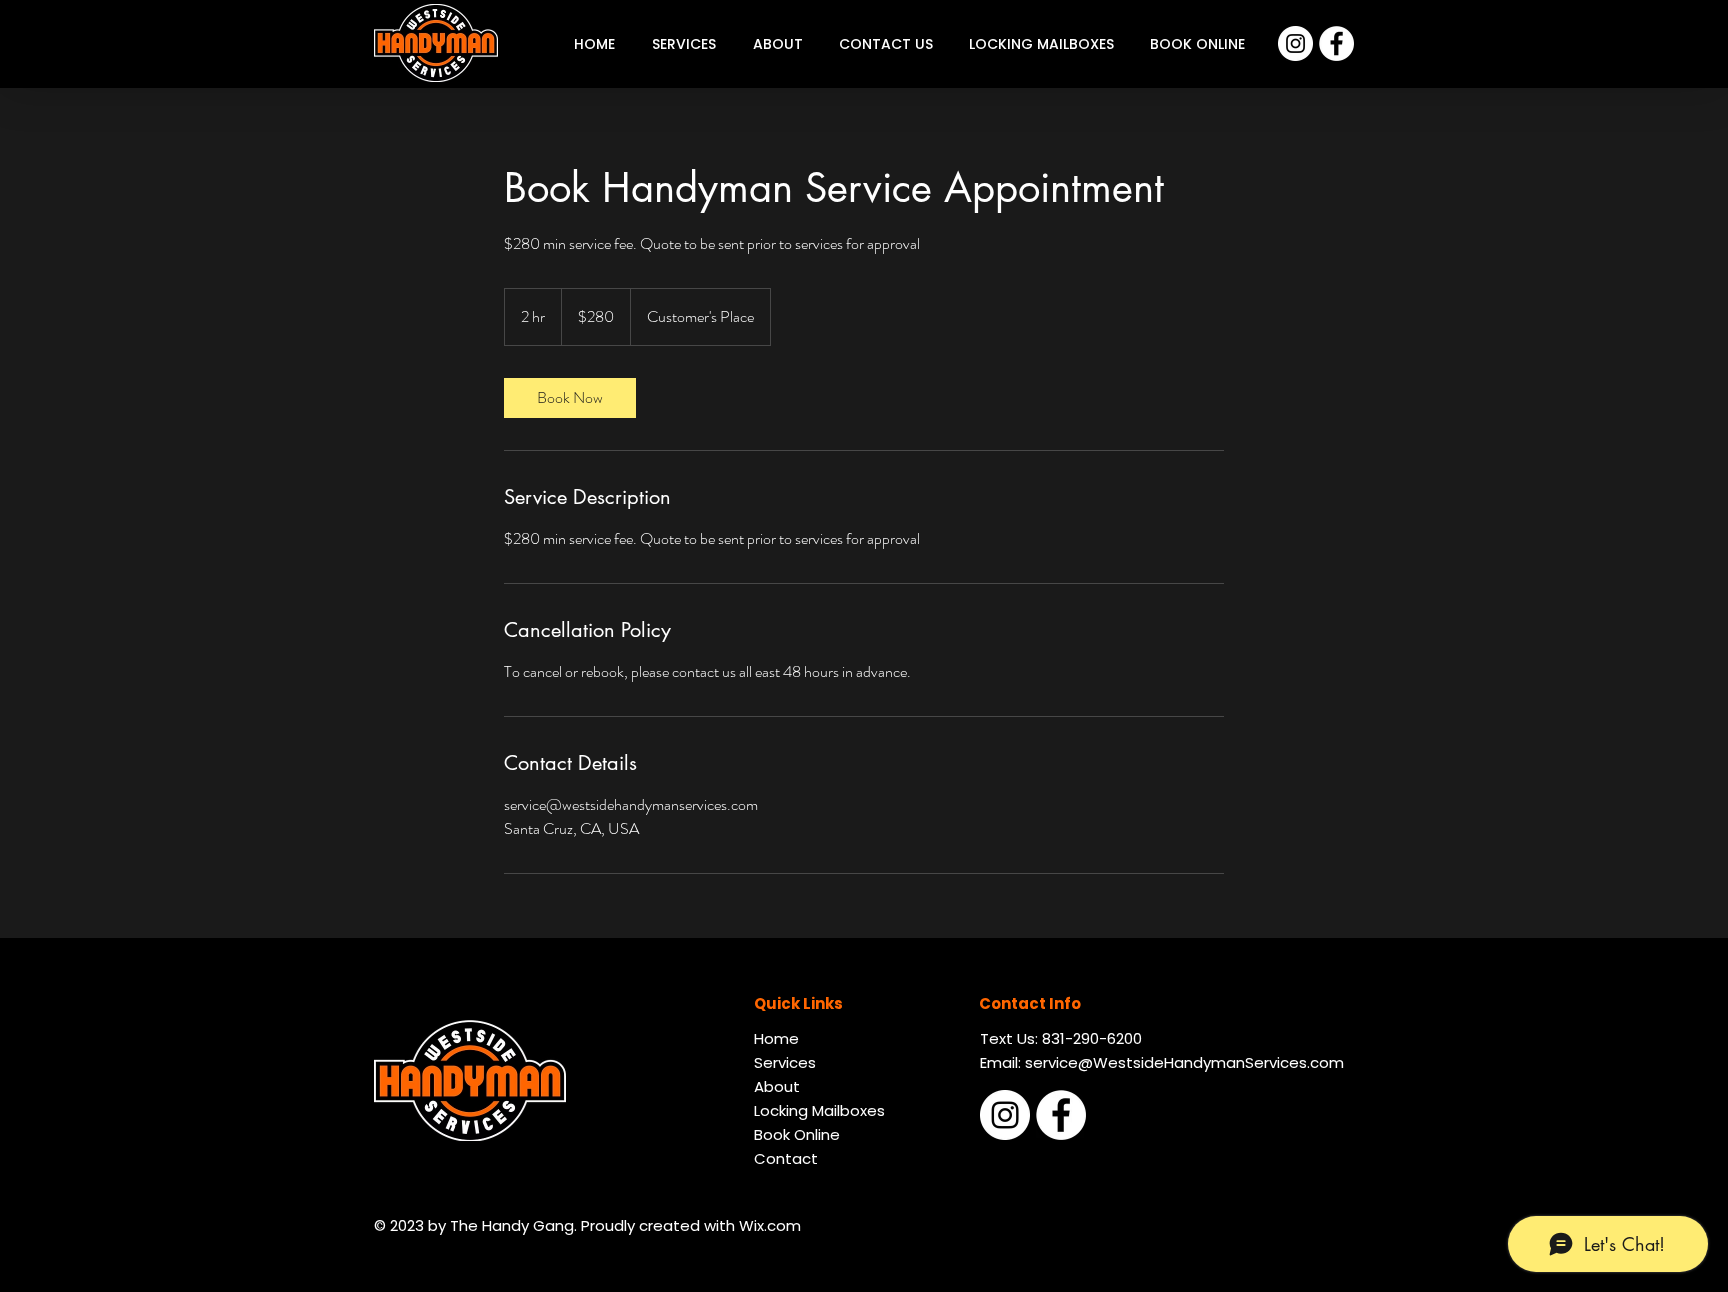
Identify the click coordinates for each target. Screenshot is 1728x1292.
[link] (570, 398)
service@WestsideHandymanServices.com (1184, 1062)
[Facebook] (1336, 43)
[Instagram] (1295, 43)
